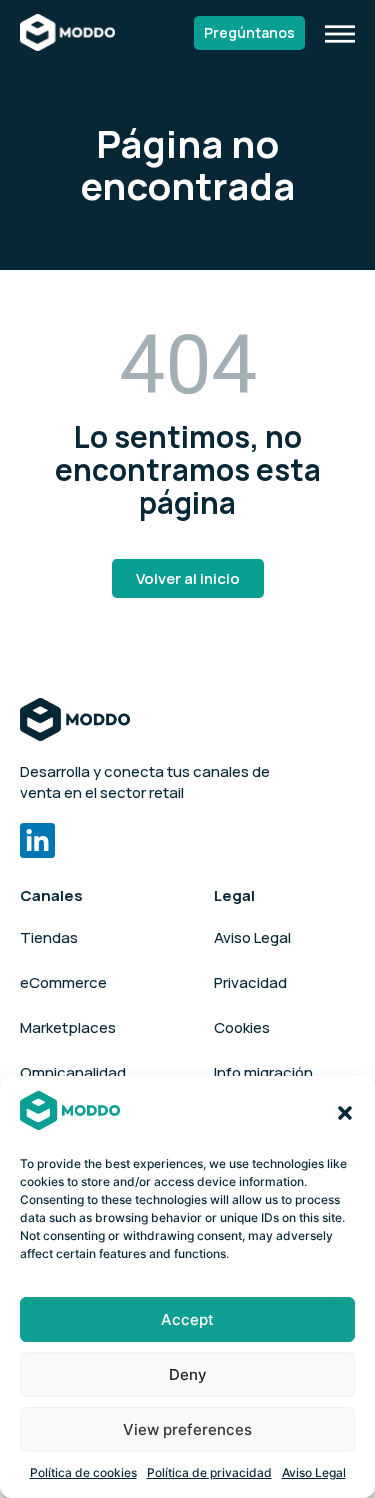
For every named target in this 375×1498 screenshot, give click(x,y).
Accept (187, 1319)
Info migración (263, 1072)
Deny (188, 1374)
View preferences (187, 1429)
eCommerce (63, 982)
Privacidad (250, 982)
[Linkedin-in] (37, 840)
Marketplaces (68, 1027)
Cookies (242, 1027)
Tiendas (49, 937)
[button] (345, 1113)
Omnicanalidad (73, 1072)
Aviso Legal (314, 1472)
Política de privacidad (209, 1472)
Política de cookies (83, 1472)
